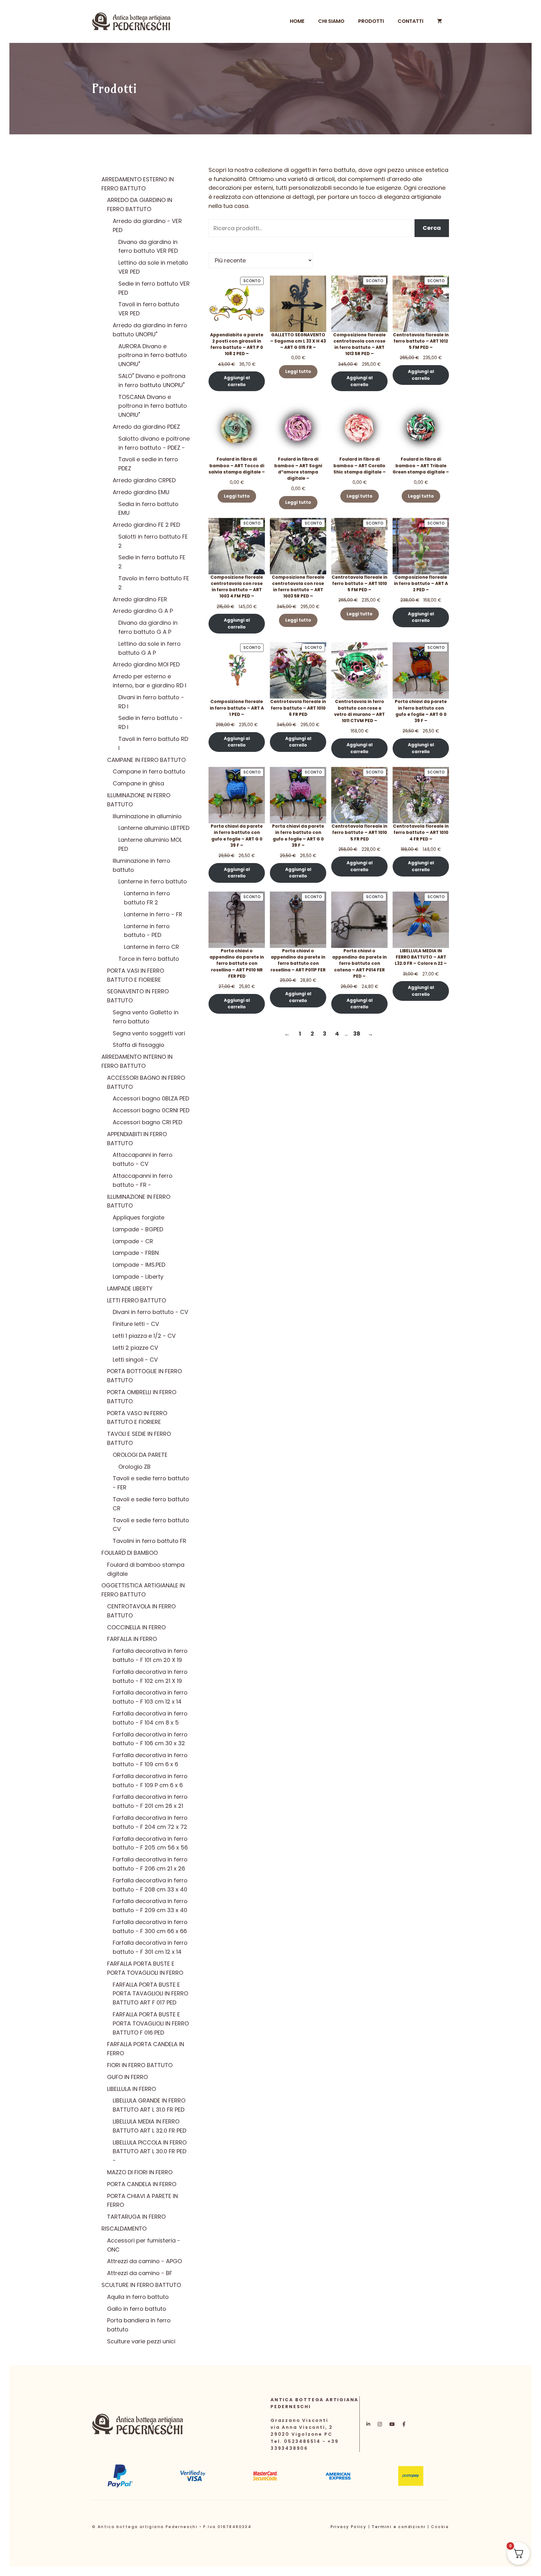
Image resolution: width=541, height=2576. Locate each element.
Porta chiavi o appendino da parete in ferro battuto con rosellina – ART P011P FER (298, 960)
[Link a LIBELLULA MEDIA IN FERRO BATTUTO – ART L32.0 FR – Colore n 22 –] (421, 920)
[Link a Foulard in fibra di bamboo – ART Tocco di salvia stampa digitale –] (237, 428)
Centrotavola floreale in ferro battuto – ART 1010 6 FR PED (298, 708)
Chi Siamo (331, 21)
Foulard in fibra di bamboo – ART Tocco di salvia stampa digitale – (237, 466)
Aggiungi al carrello (237, 381)
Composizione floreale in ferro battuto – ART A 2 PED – (421, 584)
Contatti (410, 21)
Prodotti (371, 21)
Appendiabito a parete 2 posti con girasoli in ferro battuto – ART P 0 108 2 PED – (237, 344)
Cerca (432, 228)
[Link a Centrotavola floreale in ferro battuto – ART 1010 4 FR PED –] (421, 795)
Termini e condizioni (399, 2527)
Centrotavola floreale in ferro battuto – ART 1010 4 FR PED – (421, 833)
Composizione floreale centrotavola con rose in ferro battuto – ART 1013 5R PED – (359, 344)
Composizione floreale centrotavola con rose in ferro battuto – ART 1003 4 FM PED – (237, 587)
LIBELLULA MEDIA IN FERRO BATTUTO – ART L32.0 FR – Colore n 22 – (421, 957)
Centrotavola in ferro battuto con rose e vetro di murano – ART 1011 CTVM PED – (359, 711)
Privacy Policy (349, 2527)
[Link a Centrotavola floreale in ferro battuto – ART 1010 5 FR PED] (359, 795)
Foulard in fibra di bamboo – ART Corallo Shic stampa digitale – (360, 466)
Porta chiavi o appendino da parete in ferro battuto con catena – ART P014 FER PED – (359, 964)
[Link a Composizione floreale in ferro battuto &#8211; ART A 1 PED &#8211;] (237, 670)
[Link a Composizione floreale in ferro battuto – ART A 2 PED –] (421, 546)
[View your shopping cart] (440, 21)
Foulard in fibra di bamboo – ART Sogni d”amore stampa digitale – (298, 469)
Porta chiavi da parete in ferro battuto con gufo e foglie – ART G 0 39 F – (421, 711)
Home (297, 21)
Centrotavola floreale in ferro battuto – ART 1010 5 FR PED (359, 833)
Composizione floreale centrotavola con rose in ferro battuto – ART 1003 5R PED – (298, 587)
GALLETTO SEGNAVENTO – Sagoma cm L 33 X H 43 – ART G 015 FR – (298, 341)
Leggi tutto (298, 372)
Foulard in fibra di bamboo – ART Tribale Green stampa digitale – (421, 466)
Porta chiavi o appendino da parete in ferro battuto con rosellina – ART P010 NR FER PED (237, 964)
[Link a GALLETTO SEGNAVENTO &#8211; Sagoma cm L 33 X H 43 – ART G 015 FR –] (298, 304)
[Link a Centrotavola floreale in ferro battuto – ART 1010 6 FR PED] (298, 670)
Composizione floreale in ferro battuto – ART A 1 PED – (237, 708)
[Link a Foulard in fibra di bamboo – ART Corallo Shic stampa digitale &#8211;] (359, 428)
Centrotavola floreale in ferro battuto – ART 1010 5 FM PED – (359, 584)
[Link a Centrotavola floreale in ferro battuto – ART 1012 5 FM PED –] (421, 304)
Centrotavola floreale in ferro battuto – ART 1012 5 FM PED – (421, 341)
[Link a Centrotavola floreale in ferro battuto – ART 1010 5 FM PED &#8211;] (359, 546)
